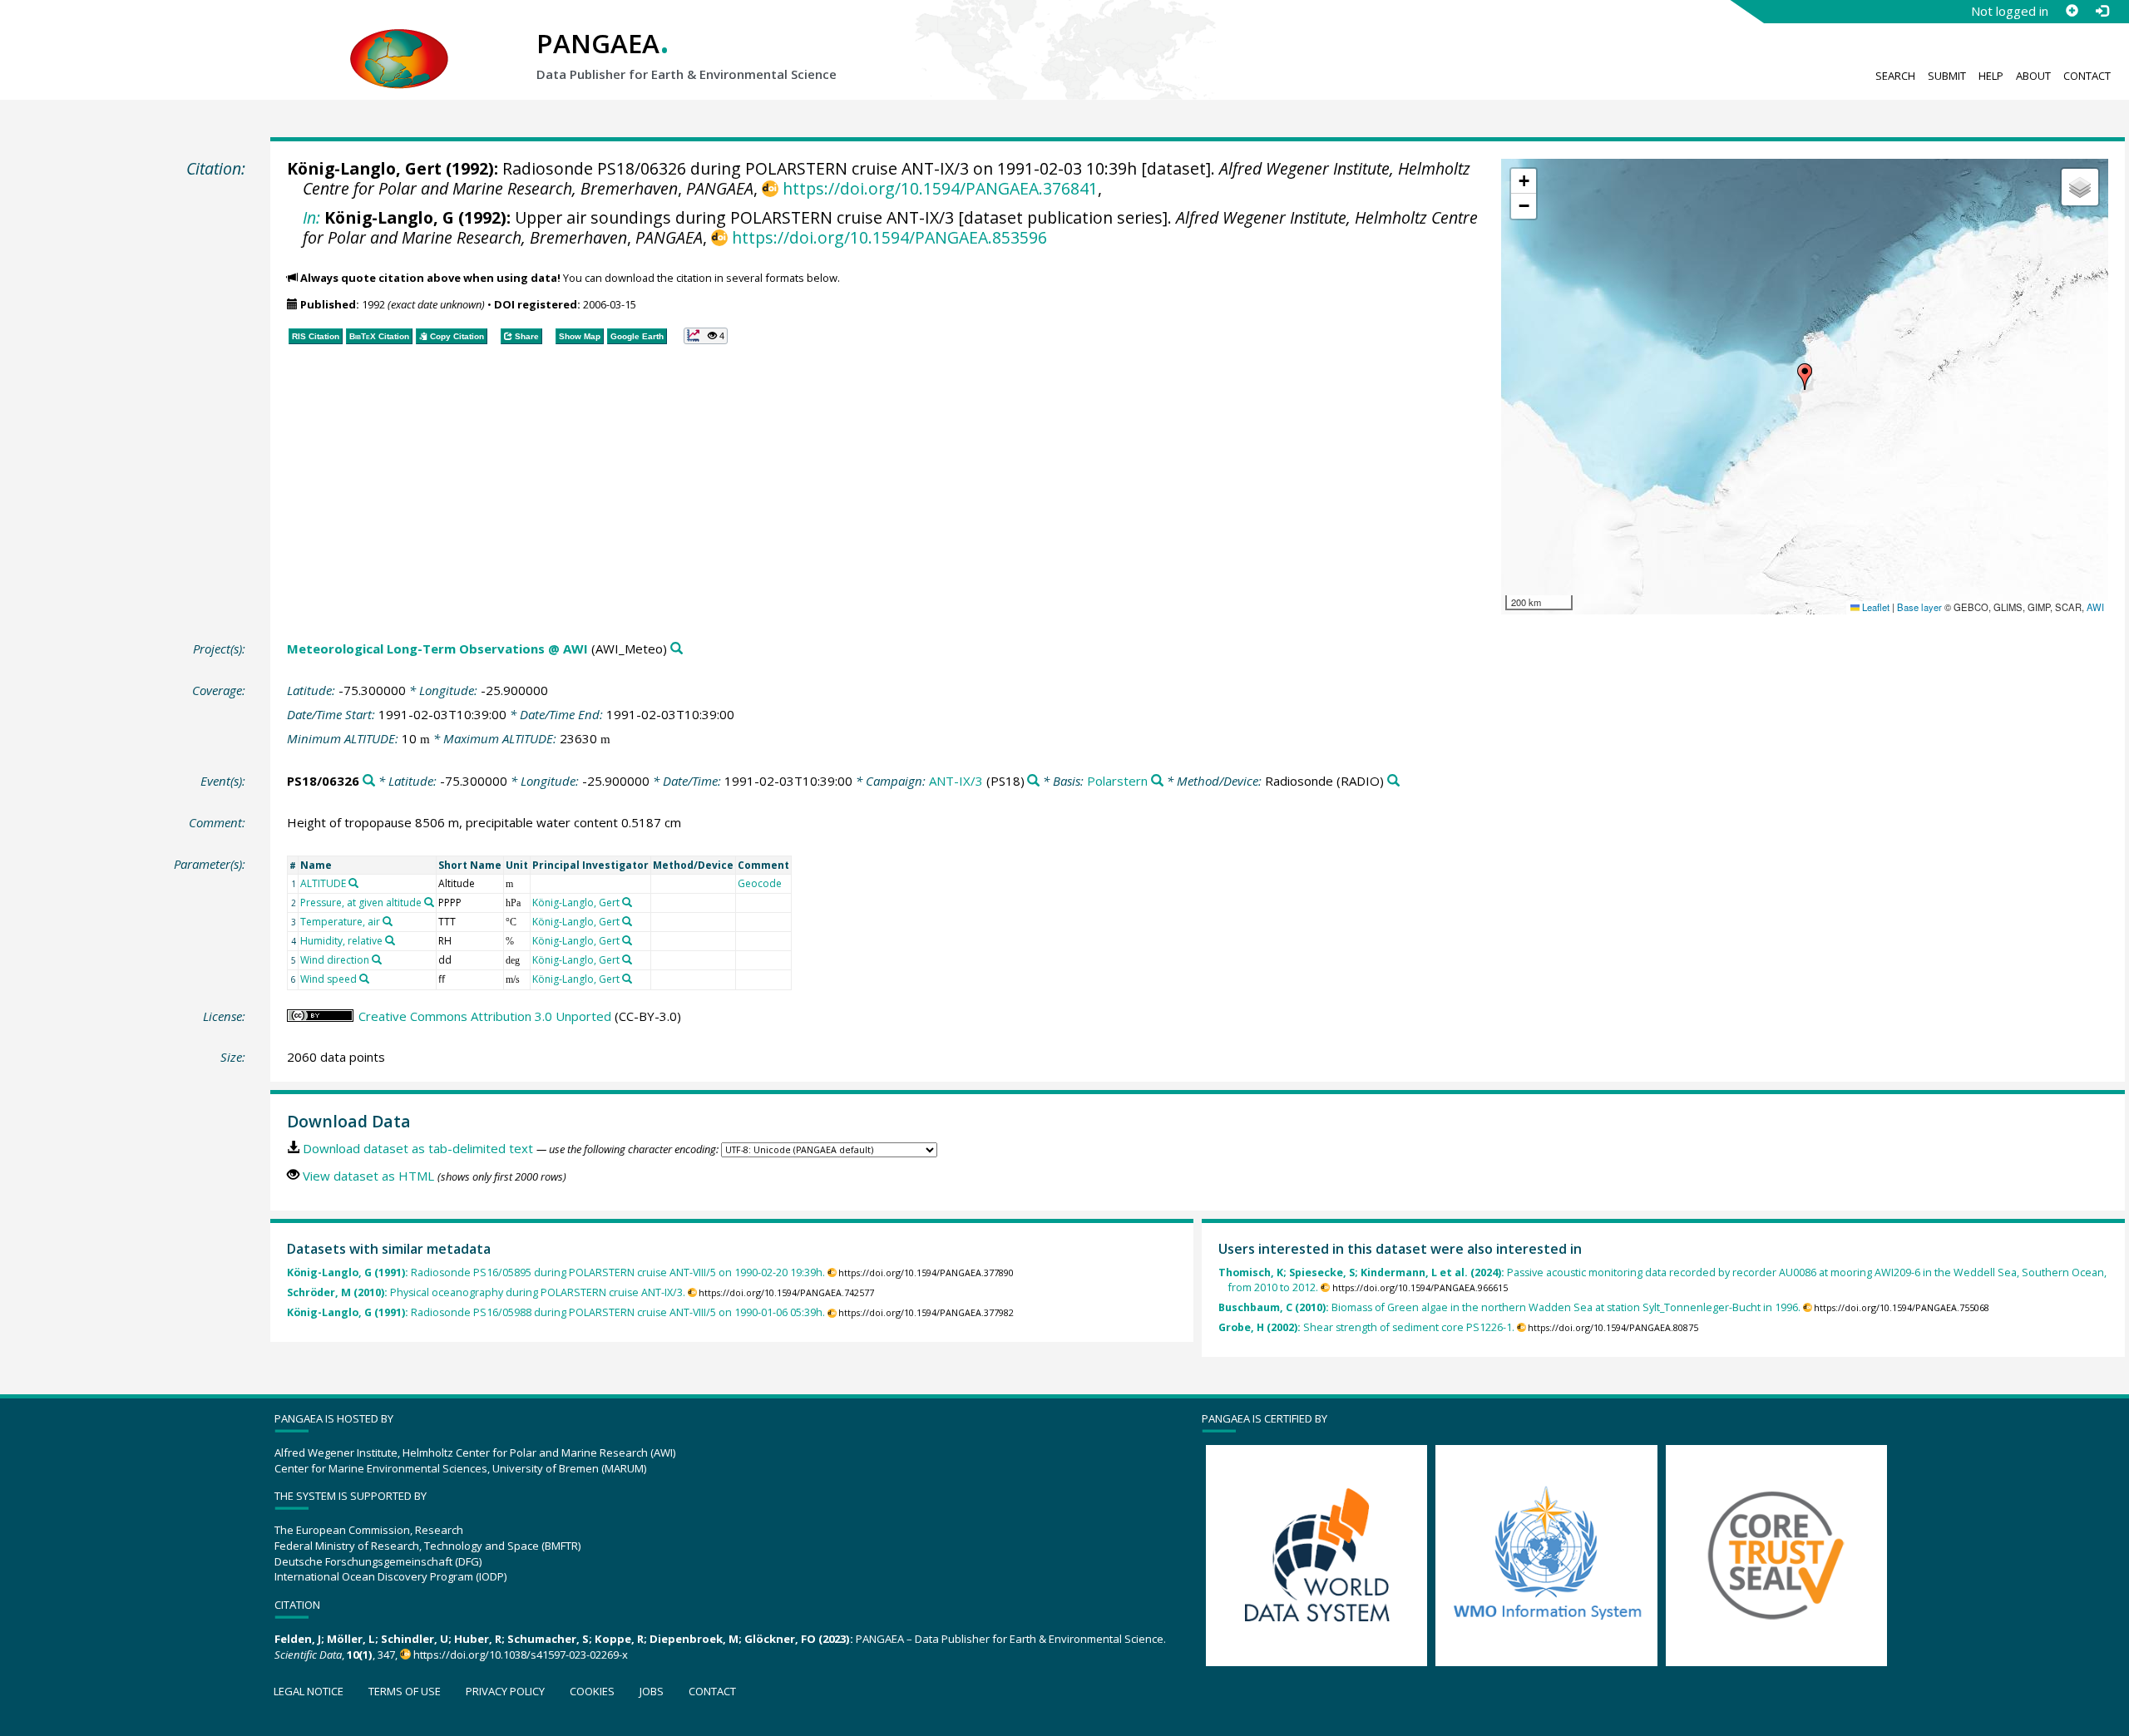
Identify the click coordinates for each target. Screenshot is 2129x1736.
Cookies (592, 1691)
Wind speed (328, 979)
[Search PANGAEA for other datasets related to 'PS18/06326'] (369, 781)
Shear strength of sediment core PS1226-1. (1366, 1327)
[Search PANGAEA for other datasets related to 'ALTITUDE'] (353, 883)
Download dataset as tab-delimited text (418, 1148)
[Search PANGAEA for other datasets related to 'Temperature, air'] (388, 921)
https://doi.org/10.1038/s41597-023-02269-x (521, 1655)
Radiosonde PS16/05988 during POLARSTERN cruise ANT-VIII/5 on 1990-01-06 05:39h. (556, 1312)
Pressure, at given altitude (361, 903)
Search (1895, 76)
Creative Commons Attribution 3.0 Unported (485, 1016)
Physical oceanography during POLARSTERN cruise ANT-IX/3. (486, 1292)
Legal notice (309, 1691)
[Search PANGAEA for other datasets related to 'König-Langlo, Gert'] (627, 902)
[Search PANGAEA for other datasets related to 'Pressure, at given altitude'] (429, 902)
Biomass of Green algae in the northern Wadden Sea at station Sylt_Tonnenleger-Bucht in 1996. (1509, 1307)
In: (311, 217)
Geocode (760, 883)
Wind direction (335, 960)
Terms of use (405, 1691)
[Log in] (2102, 11)
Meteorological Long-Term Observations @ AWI (437, 649)
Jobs (652, 1691)
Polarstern (1117, 781)
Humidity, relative (341, 941)
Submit (1947, 76)
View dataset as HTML (368, 1176)
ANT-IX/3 (956, 781)
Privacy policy (505, 1691)
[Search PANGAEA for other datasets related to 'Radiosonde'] (1393, 781)
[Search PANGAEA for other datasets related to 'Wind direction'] (377, 959)
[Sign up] (2072, 11)
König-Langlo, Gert (364, 168)
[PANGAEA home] (399, 42)
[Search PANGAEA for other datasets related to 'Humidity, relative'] (390, 940)
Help (1991, 76)
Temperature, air (340, 922)
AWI (2095, 607)
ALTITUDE (323, 883)
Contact (2087, 76)
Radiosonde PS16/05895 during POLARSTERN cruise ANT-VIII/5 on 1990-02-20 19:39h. (556, 1272)
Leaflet (1875, 607)
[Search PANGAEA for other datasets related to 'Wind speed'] (364, 979)
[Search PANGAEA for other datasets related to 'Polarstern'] (1157, 781)
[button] (1805, 377)
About (2033, 76)
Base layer (1919, 607)
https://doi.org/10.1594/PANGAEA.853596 (889, 237)
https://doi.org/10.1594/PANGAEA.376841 (940, 188)
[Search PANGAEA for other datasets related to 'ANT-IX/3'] (1033, 781)
